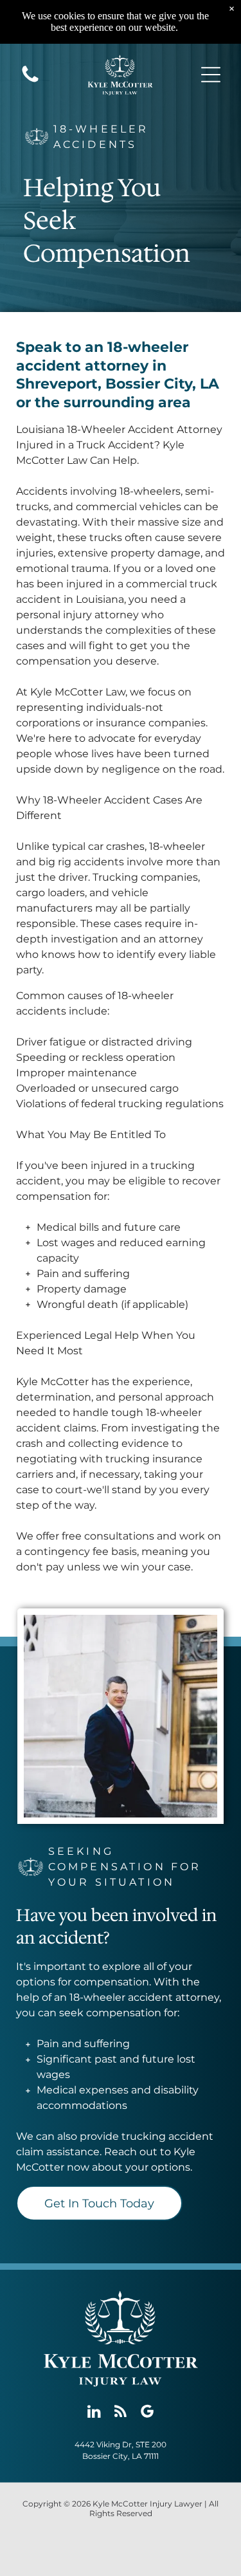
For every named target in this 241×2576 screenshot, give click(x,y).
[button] (211, 75)
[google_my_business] (147, 2413)
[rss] (121, 2413)
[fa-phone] (30, 81)
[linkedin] (94, 2413)
